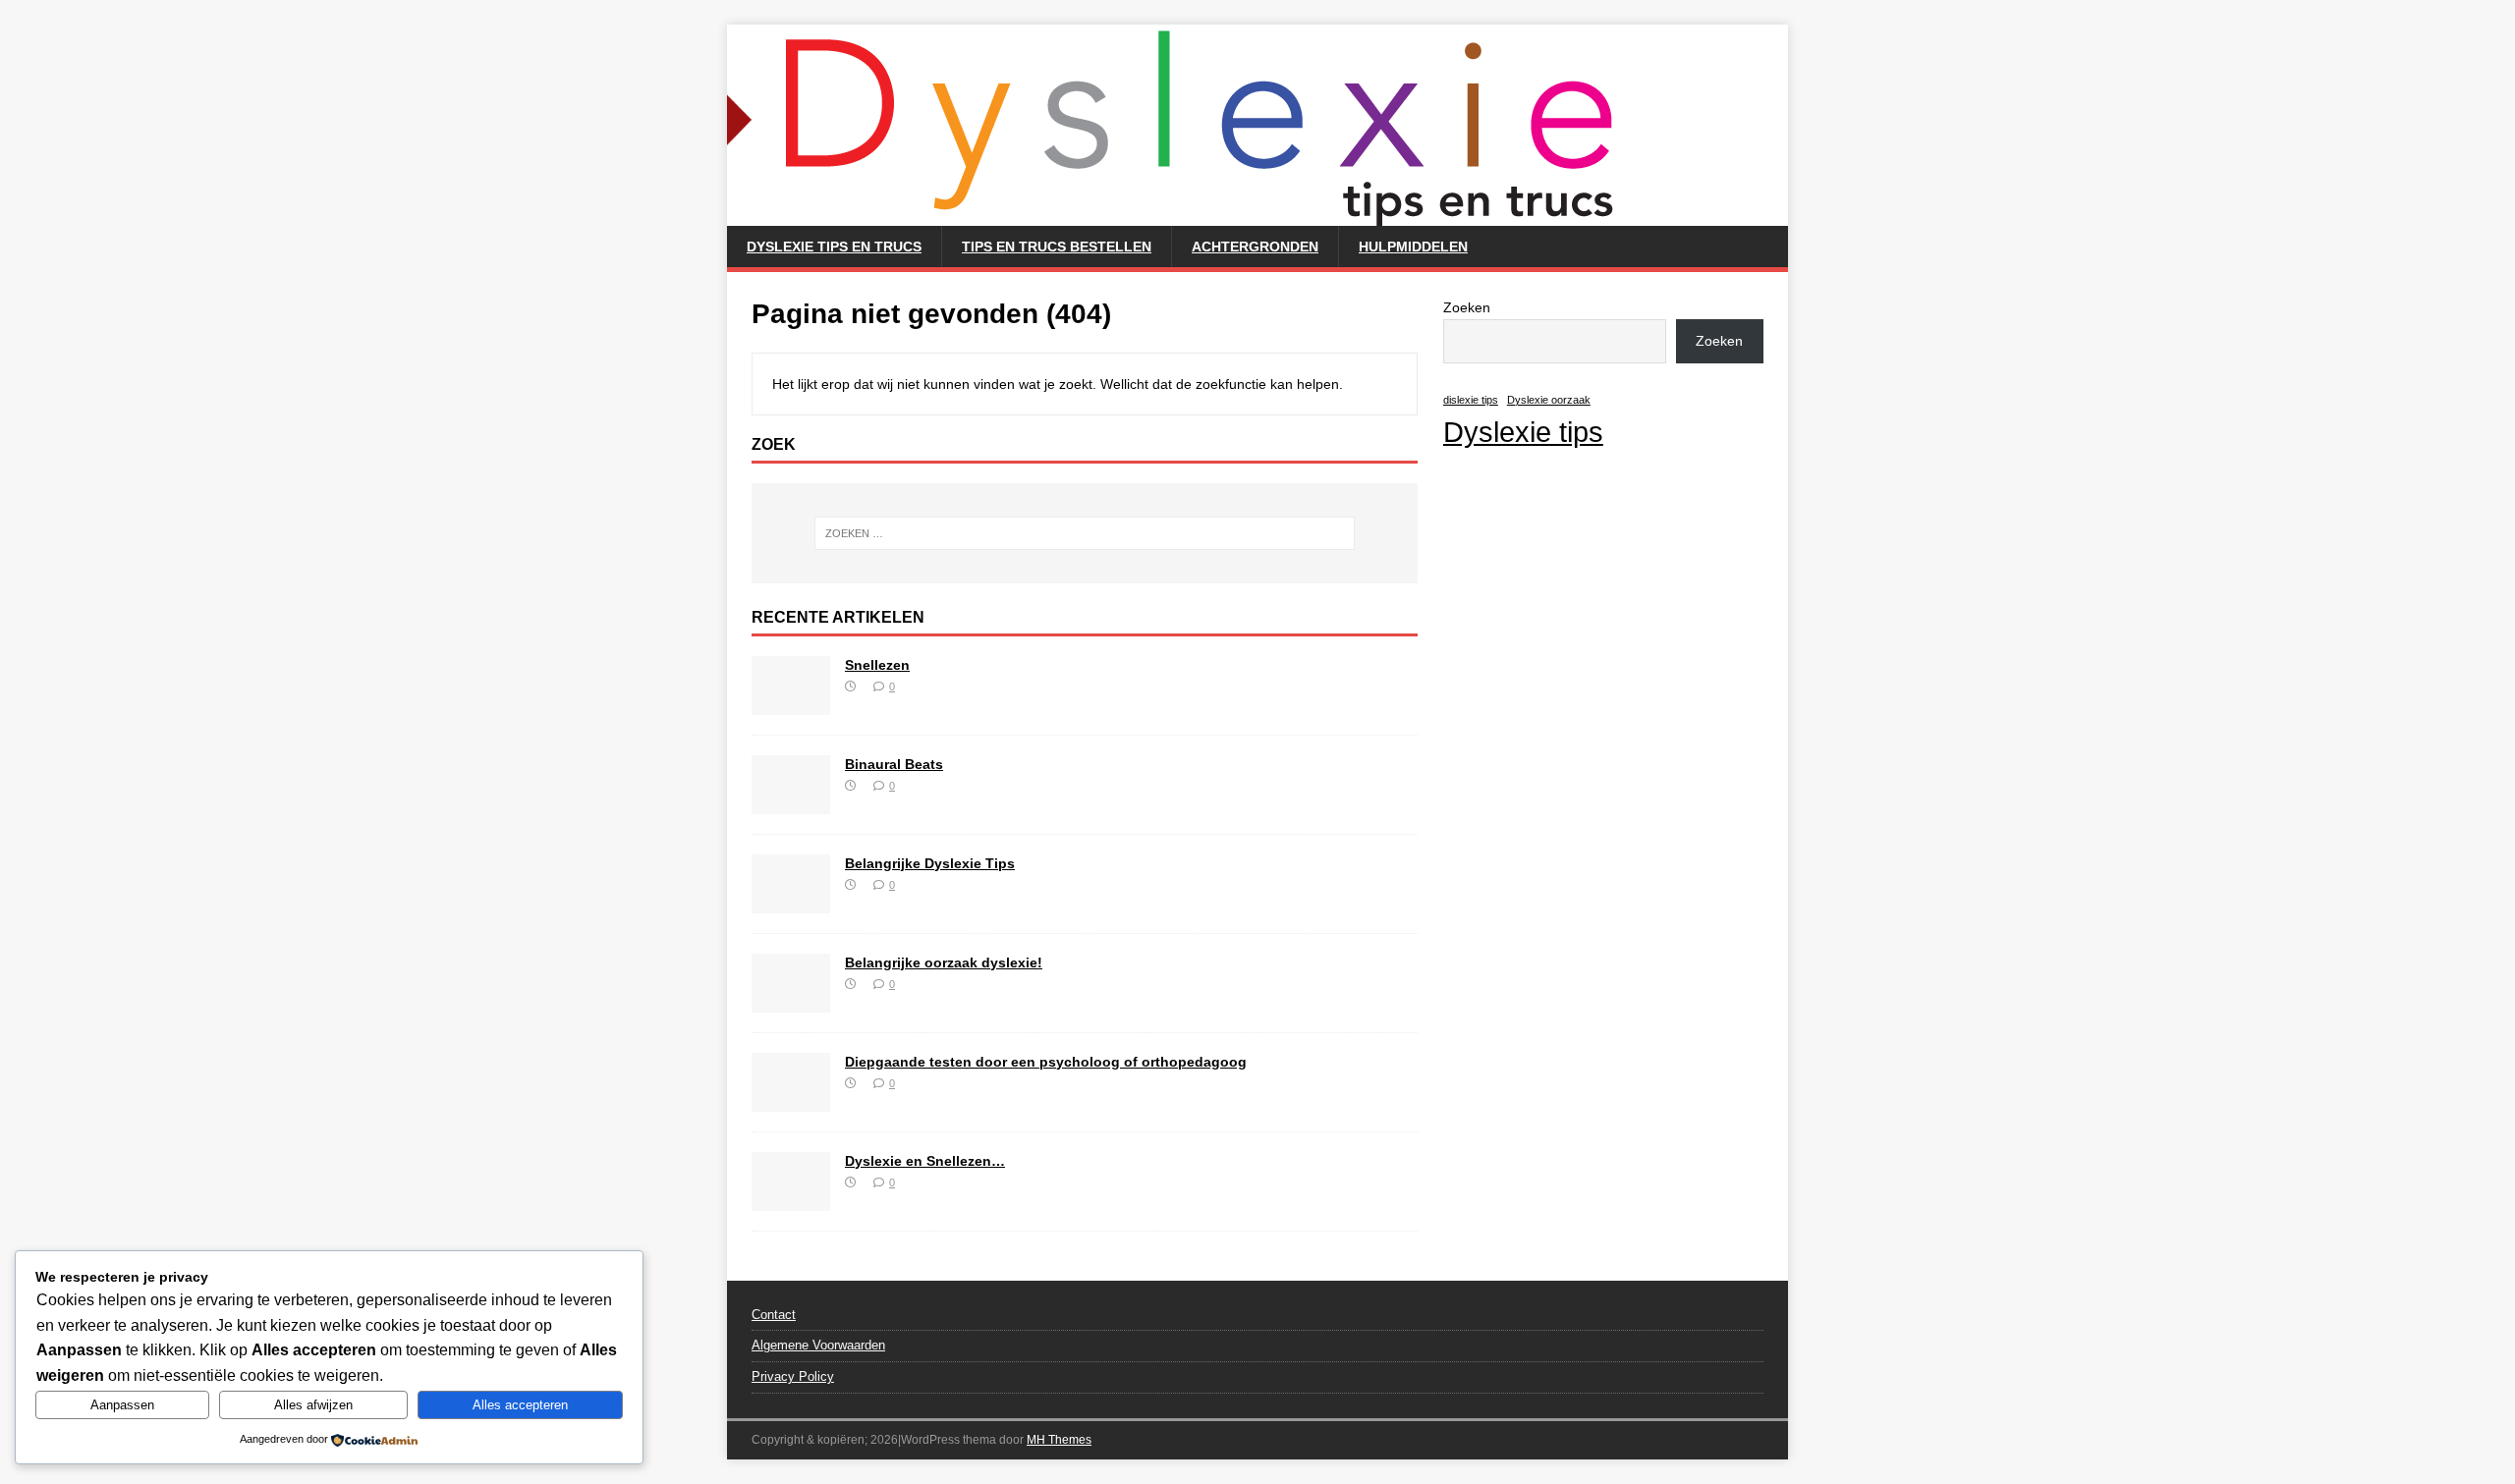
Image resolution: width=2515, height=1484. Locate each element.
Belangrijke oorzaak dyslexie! (944, 962)
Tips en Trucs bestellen (1057, 247)
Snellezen (877, 665)
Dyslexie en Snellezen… (925, 1161)
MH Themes (1059, 1440)
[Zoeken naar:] (1085, 533)
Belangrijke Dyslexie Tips (930, 863)
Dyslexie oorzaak (1549, 400)
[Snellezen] (791, 703)
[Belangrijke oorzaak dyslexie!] (791, 1001)
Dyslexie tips (1523, 432)
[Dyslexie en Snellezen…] (791, 1199)
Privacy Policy (793, 1376)
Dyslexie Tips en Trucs (834, 247)
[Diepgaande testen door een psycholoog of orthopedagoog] (791, 1100)
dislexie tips (1471, 400)
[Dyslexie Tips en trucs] (1189, 215)
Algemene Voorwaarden (818, 1345)
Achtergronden (1255, 247)
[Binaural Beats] (791, 802)
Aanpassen (122, 1405)
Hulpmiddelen (1413, 247)
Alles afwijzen (313, 1405)
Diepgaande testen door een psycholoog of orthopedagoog (1046, 1062)
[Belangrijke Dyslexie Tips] (791, 902)
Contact (774, 1315)
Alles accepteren (520, 1405)
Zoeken (1467, 307)
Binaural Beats (894, 764)
